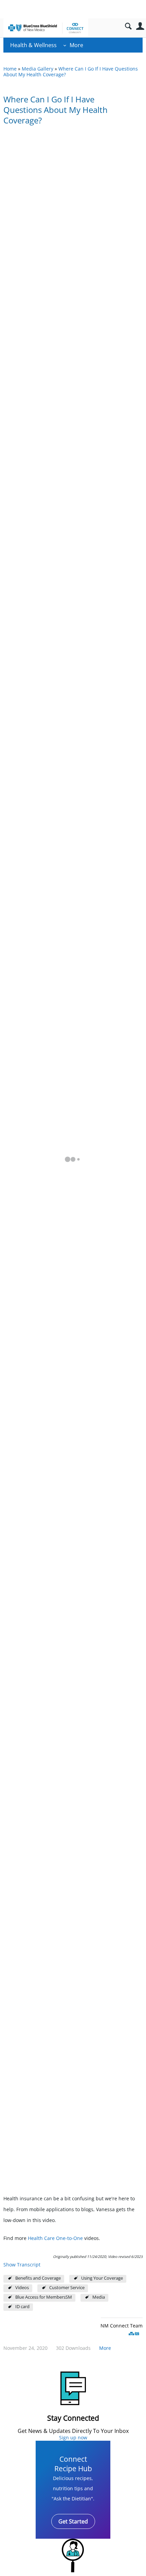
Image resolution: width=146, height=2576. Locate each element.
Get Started (73, 2521)
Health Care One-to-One (55, 2238)
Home (10, 69)
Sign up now (73, 2437)
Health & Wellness (33, 45)
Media (99, 2297)
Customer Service (67, 2288)
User (140, 26)
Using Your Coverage (102, 2278)
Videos (22, 2288)
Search (128, 26)
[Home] (46, 28)
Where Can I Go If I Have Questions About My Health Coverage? (71, 72)
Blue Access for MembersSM (44, 2297)
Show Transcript (22, 2265)
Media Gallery (38, 69)
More (76, 45)
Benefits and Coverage (38, 2278)
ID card (22, 2307)
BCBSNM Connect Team (116, 2326)
